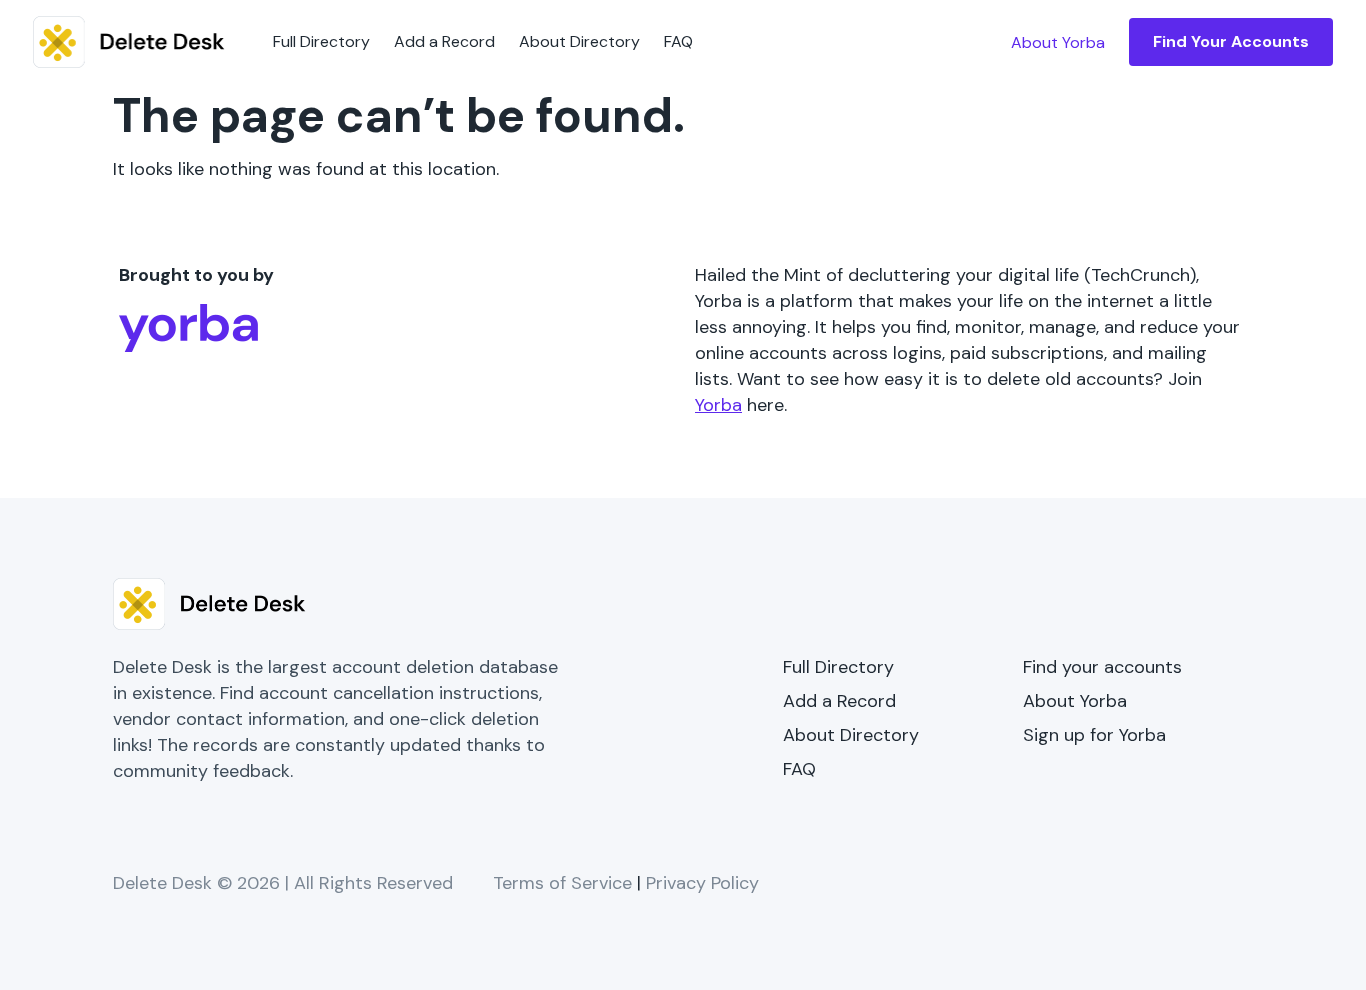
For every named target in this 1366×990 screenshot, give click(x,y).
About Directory (579, 41)
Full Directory (321, 41)
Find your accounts (1102, 667)
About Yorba (1075, 701)
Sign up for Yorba (1094, 735)
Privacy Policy (702, 883)
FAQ (678, 41)
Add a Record (444, 41)
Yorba (718, 405)
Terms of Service (562, 883)
